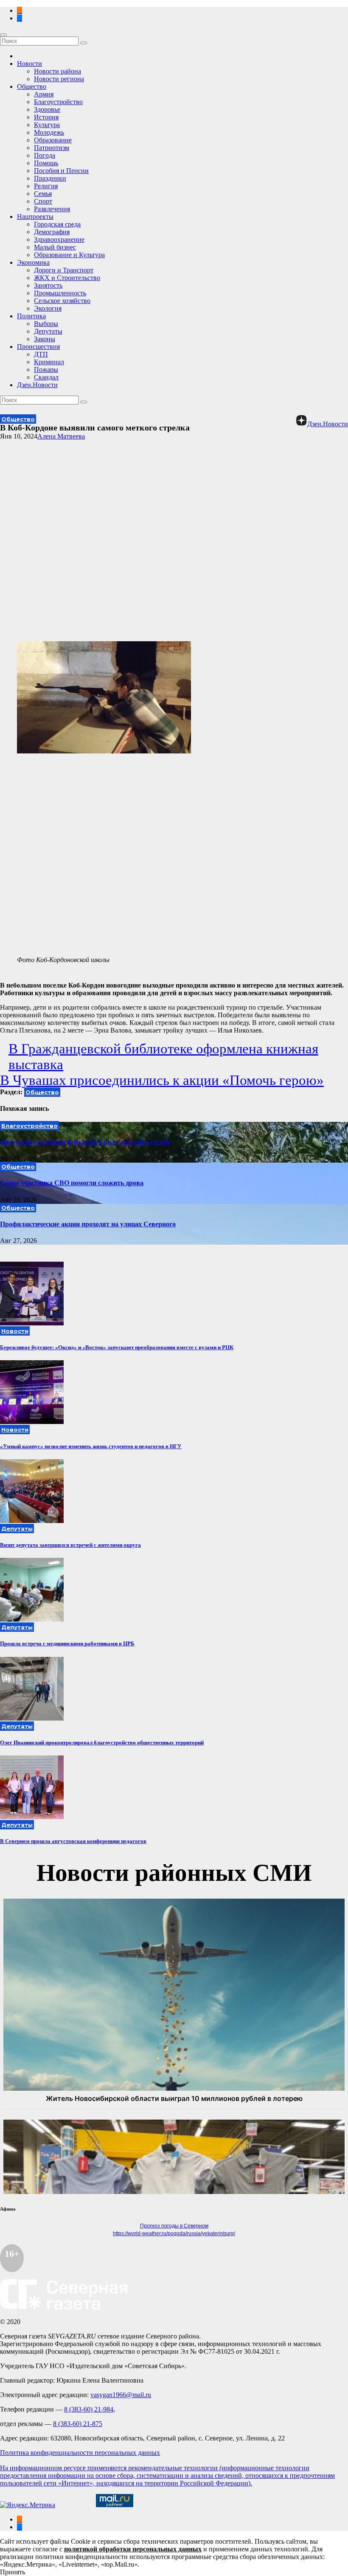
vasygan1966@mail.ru (121, 2395)
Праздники (50, 178)
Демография (52, 232)
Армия (44, 94)
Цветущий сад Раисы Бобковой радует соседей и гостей (85, 1142)
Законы (45, 339)
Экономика (33, 262)
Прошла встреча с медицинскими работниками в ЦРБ (67, 1643)
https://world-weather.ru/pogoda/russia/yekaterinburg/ (174, 2233)
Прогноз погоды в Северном (174, 2226)
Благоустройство (58, 102)
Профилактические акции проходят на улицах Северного (88, 1224)
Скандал (46, 377)
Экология (48, 308)
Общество (32, 86)
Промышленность (60, 293)
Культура (47, 125)
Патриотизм (52, 148)
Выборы (46, 324)
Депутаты (48, 331)
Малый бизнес (55, 247)
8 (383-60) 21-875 (78, 2424)
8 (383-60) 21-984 (89, 2409)
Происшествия (38, 347)
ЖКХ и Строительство (67, 278)
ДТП (41, 354)
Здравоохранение (59, 239)
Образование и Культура (69, 255)
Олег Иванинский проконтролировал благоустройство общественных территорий (102, 1742)
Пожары (46, 369)
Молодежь (49, 132)
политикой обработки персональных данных (133, 2549)
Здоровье (47, 109)
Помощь (46, 163)
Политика (31, 316)
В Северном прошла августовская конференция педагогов (73, 1841)
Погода (45, 155)
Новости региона (59, 79)
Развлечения (52, 209)
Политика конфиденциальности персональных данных (80, 2453)
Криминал (49, 362)
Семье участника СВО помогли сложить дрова (72, 1183)
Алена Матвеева (61, 436)
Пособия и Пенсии (61, 171)
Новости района (58, 71)
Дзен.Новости (37, 385)
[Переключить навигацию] (3, 35)
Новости (29, 64)
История (46, 117)
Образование (53, 140)
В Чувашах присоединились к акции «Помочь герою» (162, 1080)
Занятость (48, 285)
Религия (46, 186)
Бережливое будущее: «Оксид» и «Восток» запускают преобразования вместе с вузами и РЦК (117, 1347)
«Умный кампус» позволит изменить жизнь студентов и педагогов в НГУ (91, 1446)
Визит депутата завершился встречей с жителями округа (70, 1545)
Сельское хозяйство (62, 301)
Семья (43, 194)
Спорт (43, 201)
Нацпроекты (35, 217)
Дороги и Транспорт (64, 270)
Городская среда (57, 224)
